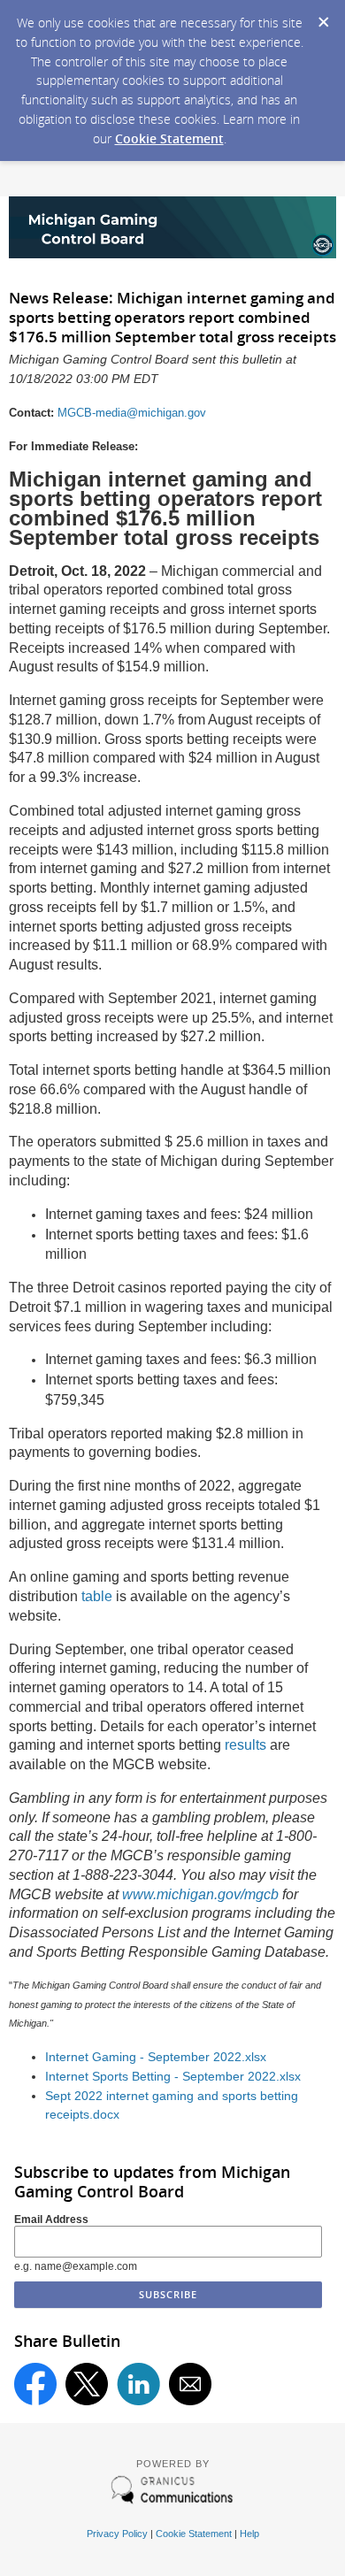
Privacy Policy (117, 2534)
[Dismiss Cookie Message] (323, 17)
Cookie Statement (169, 138)
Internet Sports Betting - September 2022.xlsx (173, 2077)
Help (249, 2534)
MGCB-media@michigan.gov (132, 413)
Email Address (51, 2219)
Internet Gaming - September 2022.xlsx (156, 2057)
